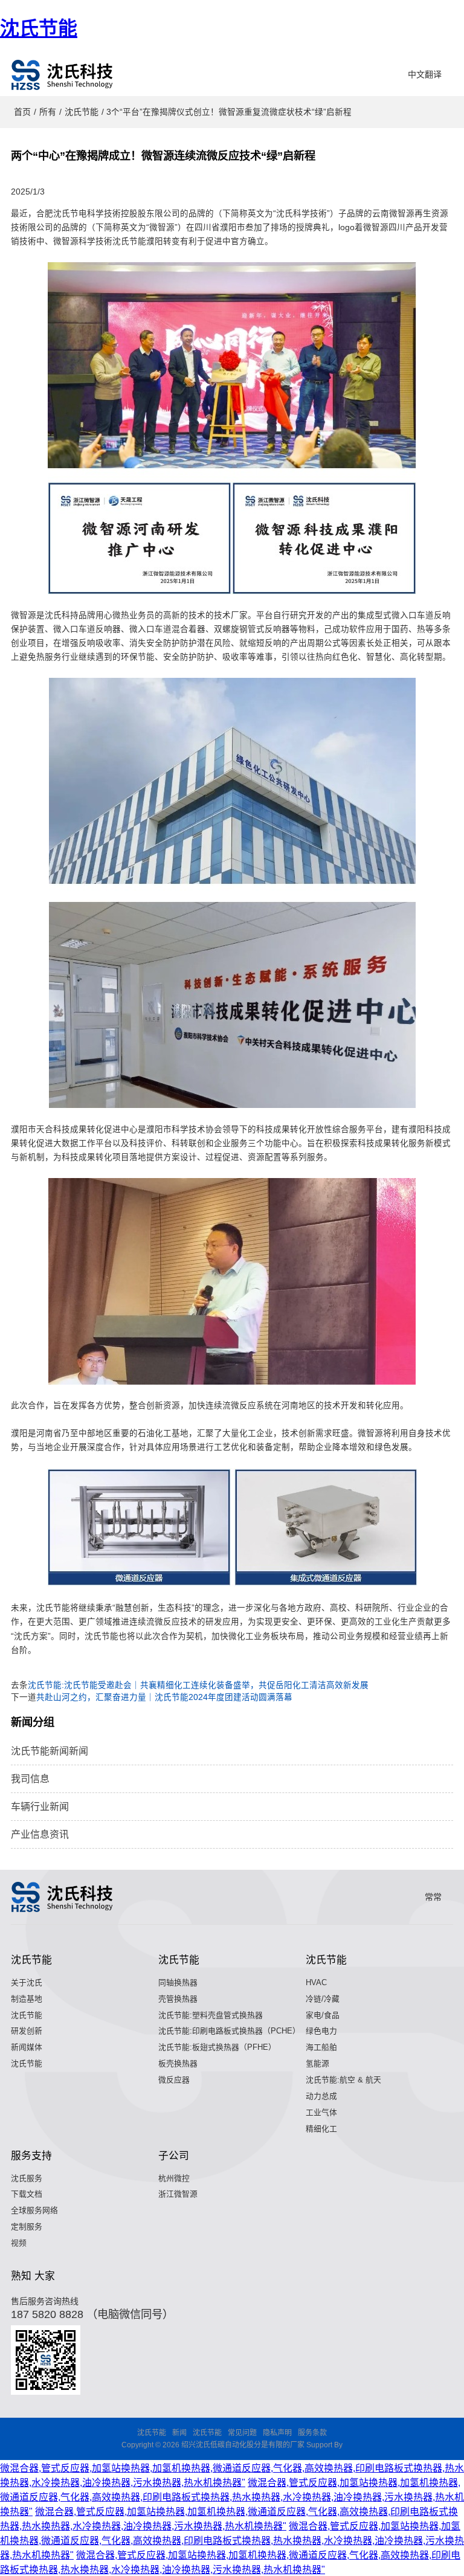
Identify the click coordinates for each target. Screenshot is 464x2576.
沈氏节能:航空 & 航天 (343, 2080)
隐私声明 (277, 2433)
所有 (48, 112)
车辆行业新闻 (40, 1807)
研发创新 (27, 2031)
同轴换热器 (178, 1982)
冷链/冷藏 (323, 1999)
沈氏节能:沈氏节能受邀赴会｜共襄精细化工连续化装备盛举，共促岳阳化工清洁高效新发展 (198, 1685)
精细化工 (321, 2129)
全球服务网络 (34, 2210)
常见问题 (242, 2433)
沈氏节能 (39, 28)
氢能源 (317, 2063)
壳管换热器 (178, 1999)
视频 (19, 2243)
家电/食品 (323, 2015)
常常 (433, 1897)
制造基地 (27, 1999)
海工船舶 (321, 2047)
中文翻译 (425, 74)
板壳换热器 (178, 2063)
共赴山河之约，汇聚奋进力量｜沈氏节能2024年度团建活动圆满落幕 (164, 1697)
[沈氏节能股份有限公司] (63, 75)
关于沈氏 (27, 1982)
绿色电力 (321, 2031)
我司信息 (30, 1779)
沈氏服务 (27, 2178)
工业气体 (321, 2112)
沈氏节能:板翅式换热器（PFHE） (217, 2047)
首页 (22, 112)
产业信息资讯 (40, 1834)
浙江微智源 (178, 2194)
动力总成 (321, 2096)
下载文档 (27, 2194)
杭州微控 (174, 2178)
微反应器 (174, 2080)
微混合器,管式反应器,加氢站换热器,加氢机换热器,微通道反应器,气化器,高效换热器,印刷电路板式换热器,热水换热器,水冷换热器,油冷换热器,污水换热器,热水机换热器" (232, 2497)
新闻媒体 (27, 2047)
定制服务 (27, 2227)
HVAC (316, 1982)
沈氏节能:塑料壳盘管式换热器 (211, 2015)
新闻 (179, 2433)
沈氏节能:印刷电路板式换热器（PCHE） (229, 2031)
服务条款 (312, 2433)
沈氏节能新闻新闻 (50, 1751)
